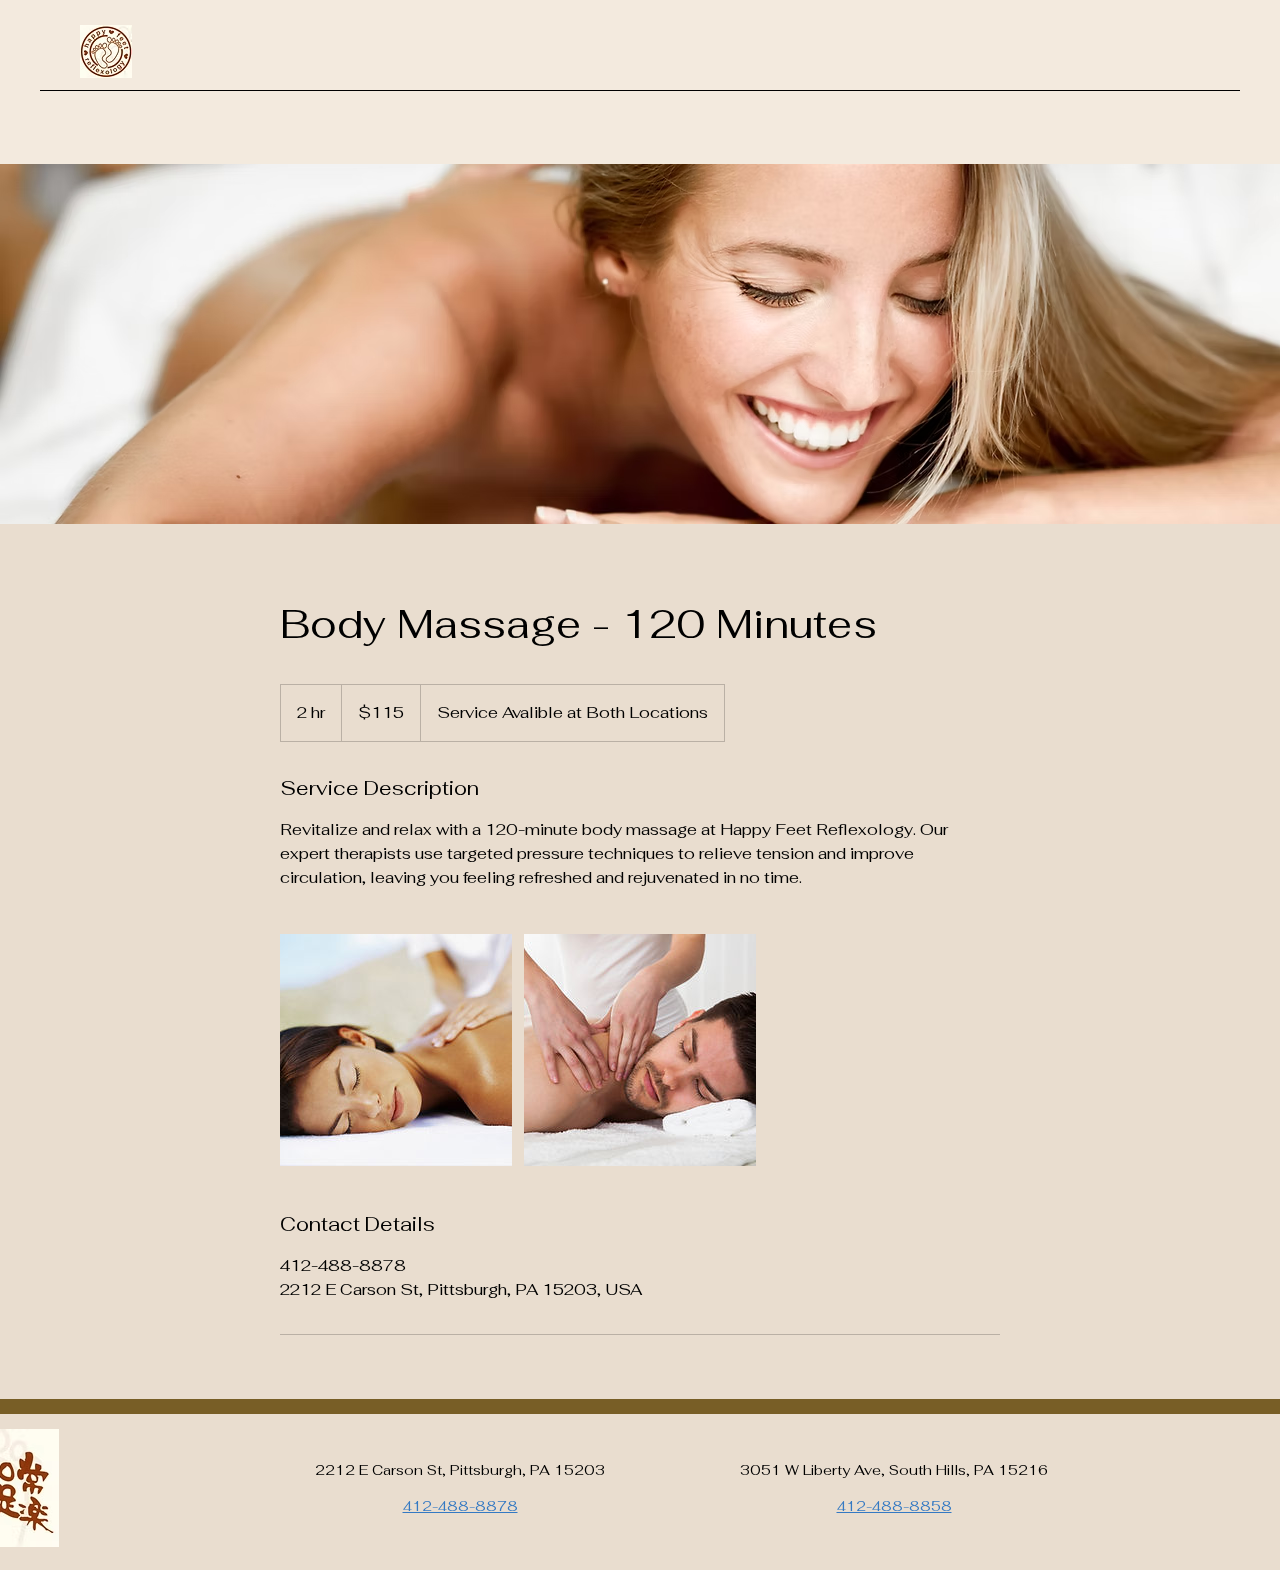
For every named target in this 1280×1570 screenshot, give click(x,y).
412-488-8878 (460, 1506)
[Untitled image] (396, 1050)
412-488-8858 (894, 1506)
